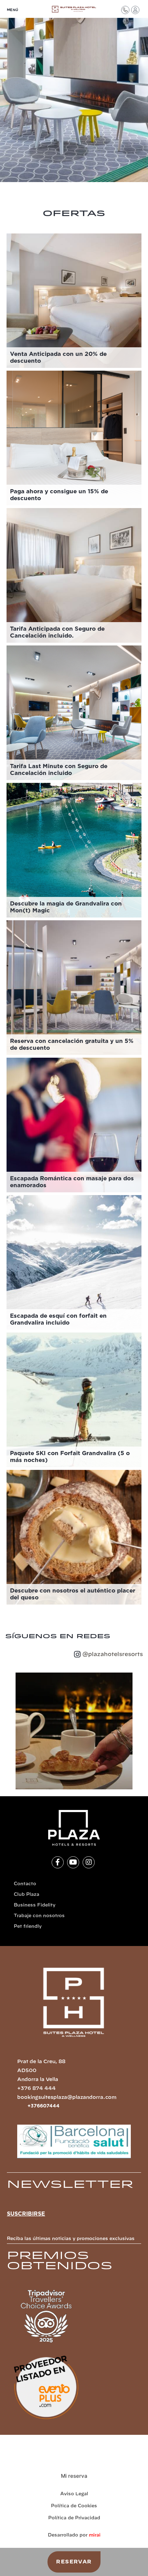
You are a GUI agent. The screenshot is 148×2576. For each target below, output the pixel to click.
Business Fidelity (35, 1905)
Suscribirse (26, 2214)
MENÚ (13, 10)
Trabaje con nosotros (39, 1916)
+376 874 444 (36, 2089)
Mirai (95, 2535)
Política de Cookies (74, 2506)
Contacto (25, 1884)
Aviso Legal (74, 2494)
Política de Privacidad (74, 2518)
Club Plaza (27, 1895)
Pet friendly (28, 1927)
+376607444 (44, 2106)
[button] (8, 1731)
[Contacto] (125, 10)
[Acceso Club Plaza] (135, 10)
